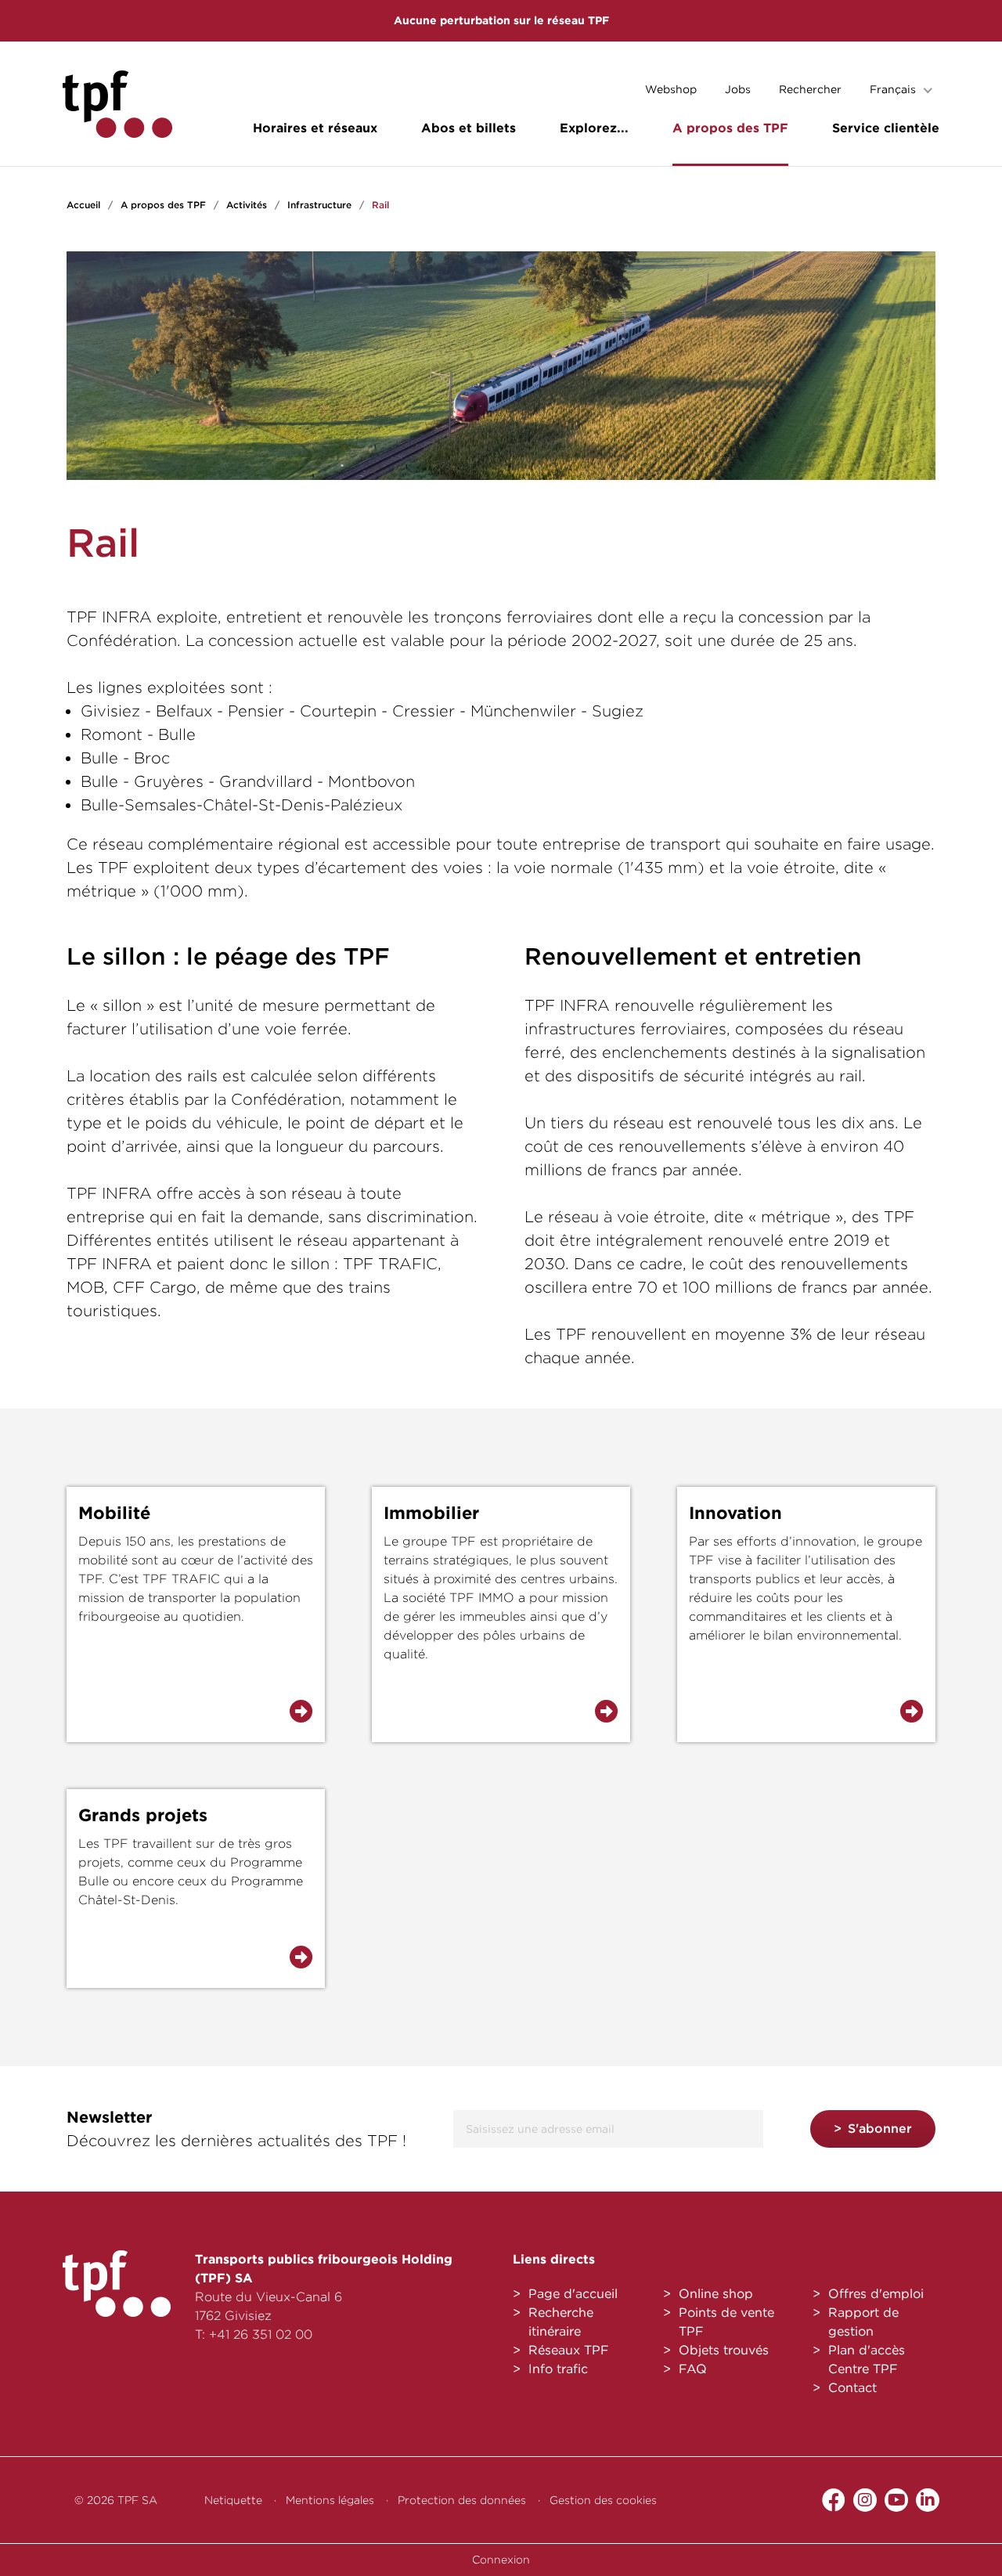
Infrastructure (319, 205)
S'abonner (880, 2129)
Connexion (501, 2560)
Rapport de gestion (863, 2322)
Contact (852, 2388)
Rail (380, 205)
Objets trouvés (724, 2350)
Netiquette (233, 2500)
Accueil (83, 205)
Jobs (738, 89)
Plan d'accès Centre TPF (867, 2360)
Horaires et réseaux (315, 128)
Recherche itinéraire (561, 2322)
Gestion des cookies (603, 2500)
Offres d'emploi (876, 2294)
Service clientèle (886, 128)
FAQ (693, 2369)
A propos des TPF (730, 128)
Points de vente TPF (726, 2322)
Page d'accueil (573, 2294)
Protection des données (462, 2500)
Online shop (716, 2294)
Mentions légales (330, 2500)
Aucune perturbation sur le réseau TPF (501, 20)
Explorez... (594, 128)
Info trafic (558, 2369)
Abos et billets (469, 128)
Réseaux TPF (569, 2350)
